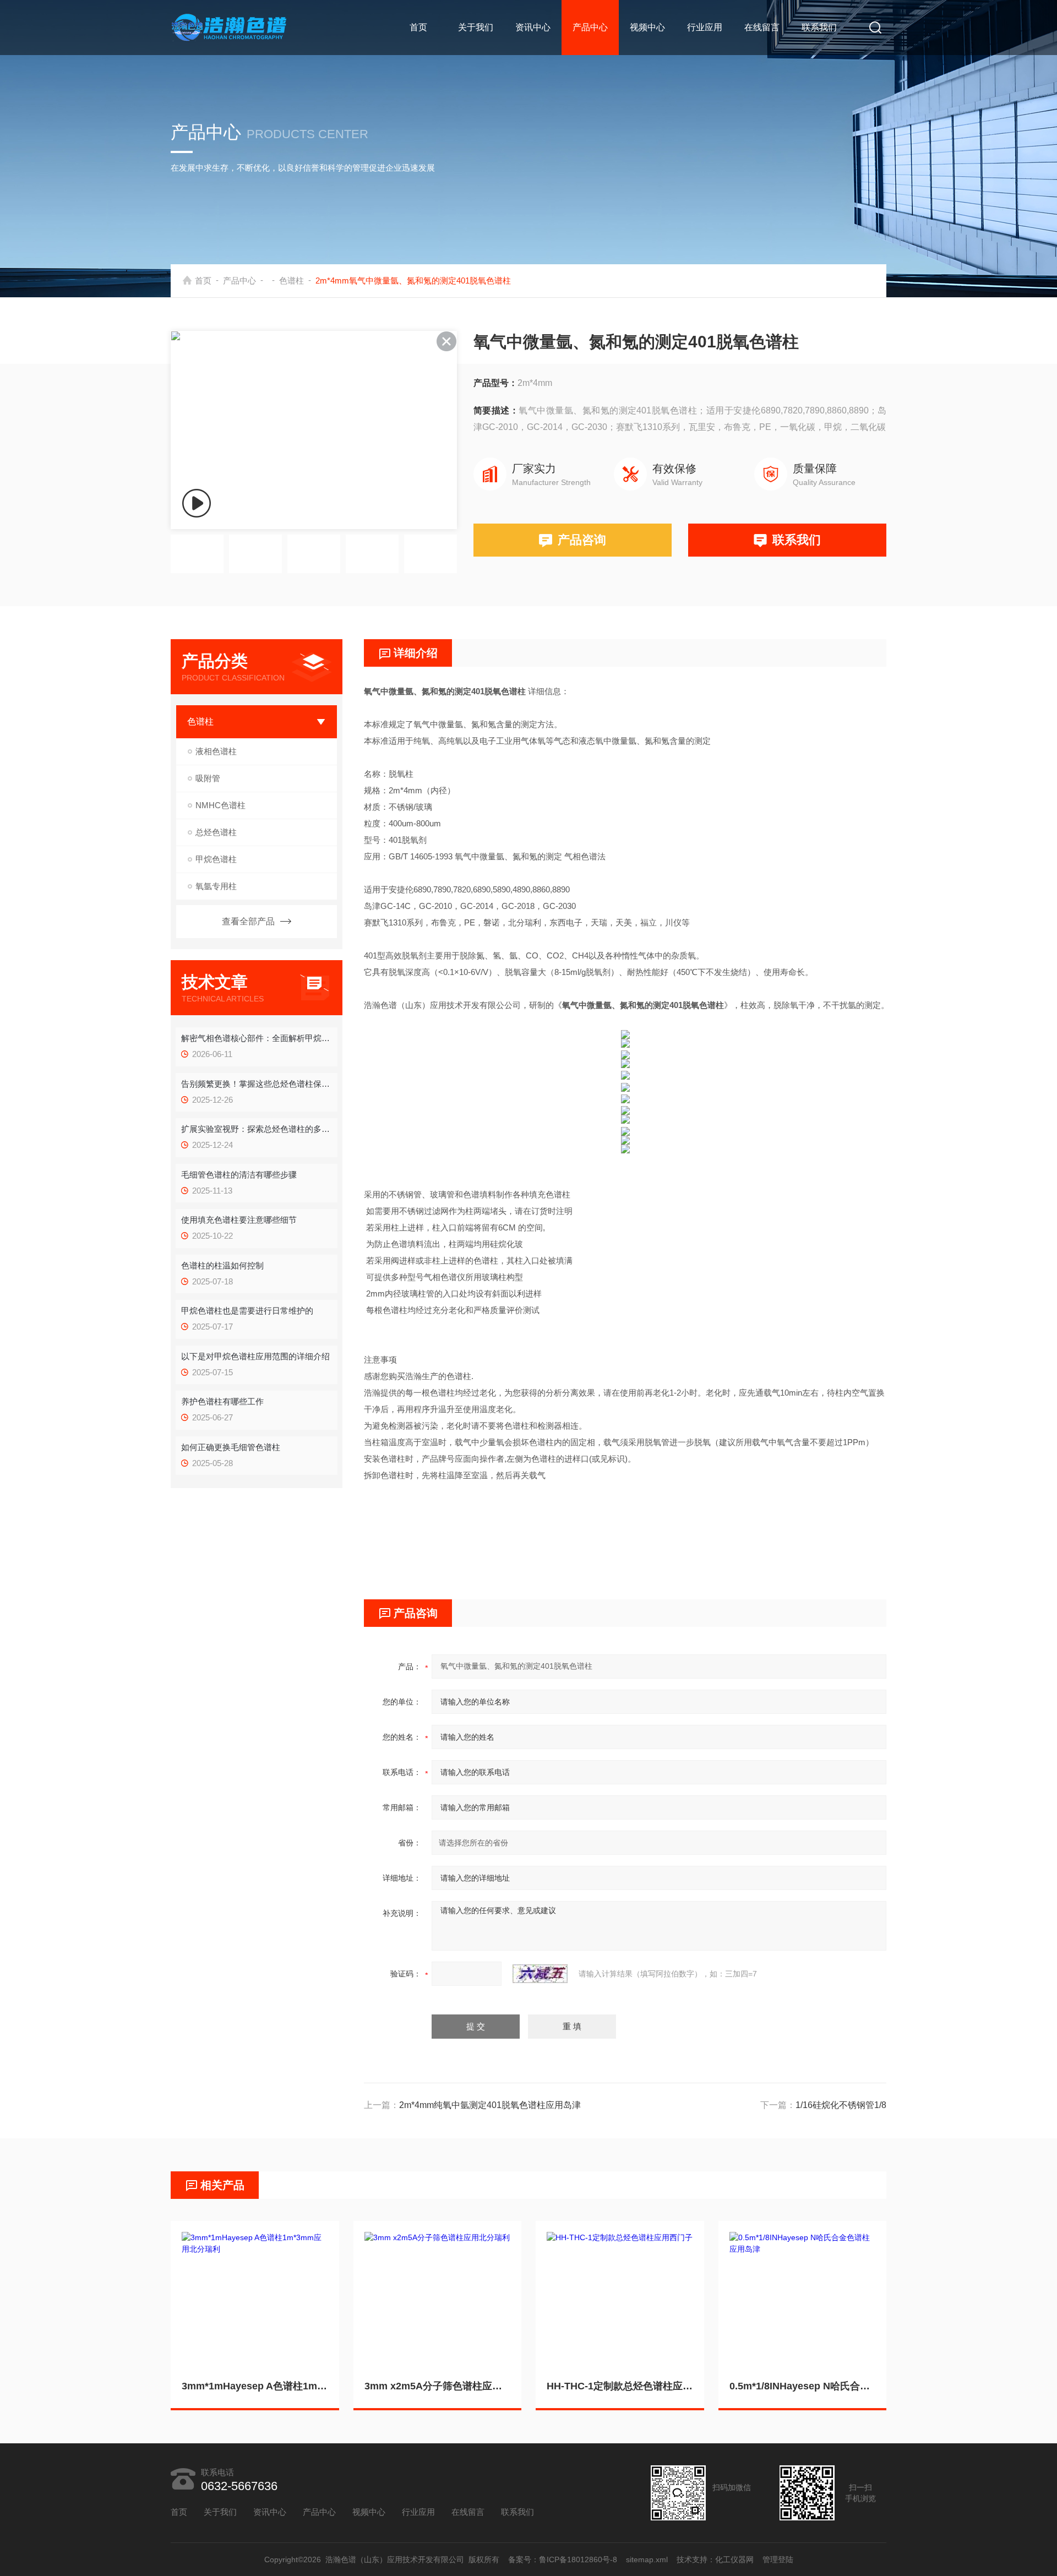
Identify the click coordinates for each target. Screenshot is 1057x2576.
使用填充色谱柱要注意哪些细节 (239, 1220)
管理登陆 (778, 2559)
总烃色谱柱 (216, 832)
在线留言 (762, 27)
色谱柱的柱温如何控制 (222, 1265)
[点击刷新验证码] (540, 1974)
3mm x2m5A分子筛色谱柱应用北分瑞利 (438, 2386)
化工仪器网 (734, 2559)
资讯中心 (533, 27)
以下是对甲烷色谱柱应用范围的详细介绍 (255, 1356)
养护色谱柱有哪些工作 (222, 1401)
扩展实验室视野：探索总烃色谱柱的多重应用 (256, 1129)
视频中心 (647, 27)
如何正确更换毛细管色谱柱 (231, 1447)
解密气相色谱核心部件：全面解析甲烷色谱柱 (256, 1038)
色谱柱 (292, 281)
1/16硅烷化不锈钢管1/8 (841, 2105)
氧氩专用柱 (216, 886)
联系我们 (819, 27)
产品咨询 (582, 540)
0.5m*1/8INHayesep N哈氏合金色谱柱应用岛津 (803, 2386)
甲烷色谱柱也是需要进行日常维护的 (247, 1311)
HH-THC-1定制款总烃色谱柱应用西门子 (620, 2386)
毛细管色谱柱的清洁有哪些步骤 (239, 1175)
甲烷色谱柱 (216, 859)
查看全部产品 (248, 921)
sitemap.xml (647, 2559)
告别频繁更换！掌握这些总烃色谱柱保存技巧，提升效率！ (256, 1084)
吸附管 (208, 778)
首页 (418, 27)
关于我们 (476, 27)
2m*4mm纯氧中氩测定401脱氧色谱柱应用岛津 (490, 2105)
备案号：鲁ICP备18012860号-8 (563, 2559)
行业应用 (705, 27)
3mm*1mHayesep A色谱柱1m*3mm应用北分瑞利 (255, 2386)
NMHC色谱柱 (220, 805)
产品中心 (590, 27)
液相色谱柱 (216, 751)
